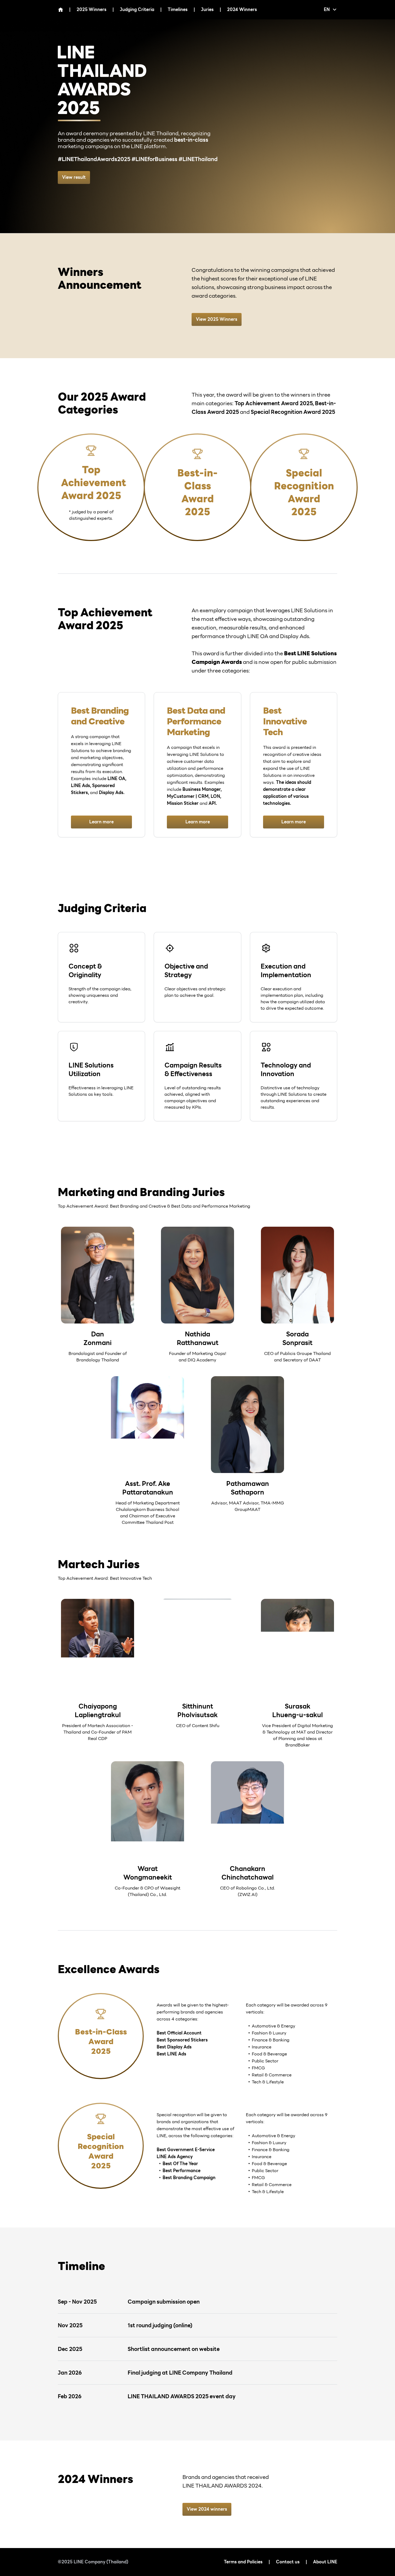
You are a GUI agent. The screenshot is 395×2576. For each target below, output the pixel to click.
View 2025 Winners (217, 319)
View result (74, 177)
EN (327, 10)
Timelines (178, 10)
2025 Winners (91, 10)
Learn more (101, 822)
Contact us (288, 2562)
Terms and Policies (243, 2562)
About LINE (325, 2562)
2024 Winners (242, 10)
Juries (207, 10)
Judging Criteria (137, 10)
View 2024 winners (207, 2509)
